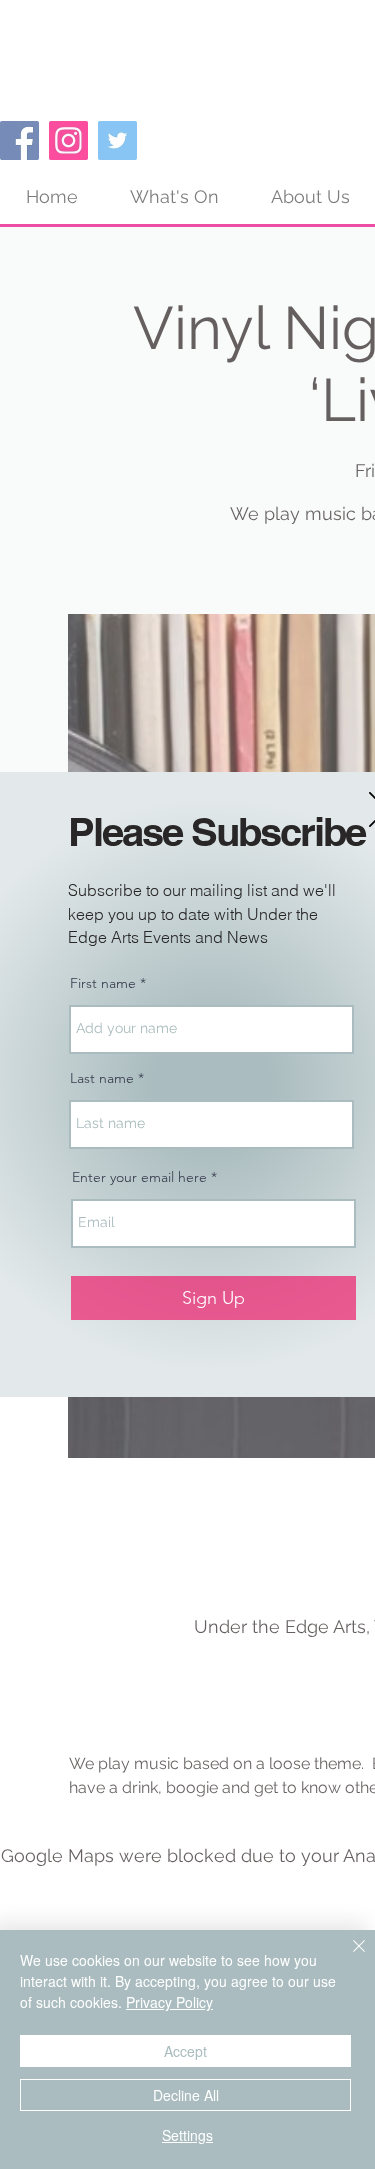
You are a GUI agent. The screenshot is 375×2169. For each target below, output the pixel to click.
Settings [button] (187, 2135)
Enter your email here (139, 1177)
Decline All (186, 2095)
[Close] (347, 1958)
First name (103, 983)
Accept (185, 2051)
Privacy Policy (169, 2002)
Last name (102, 1078)
